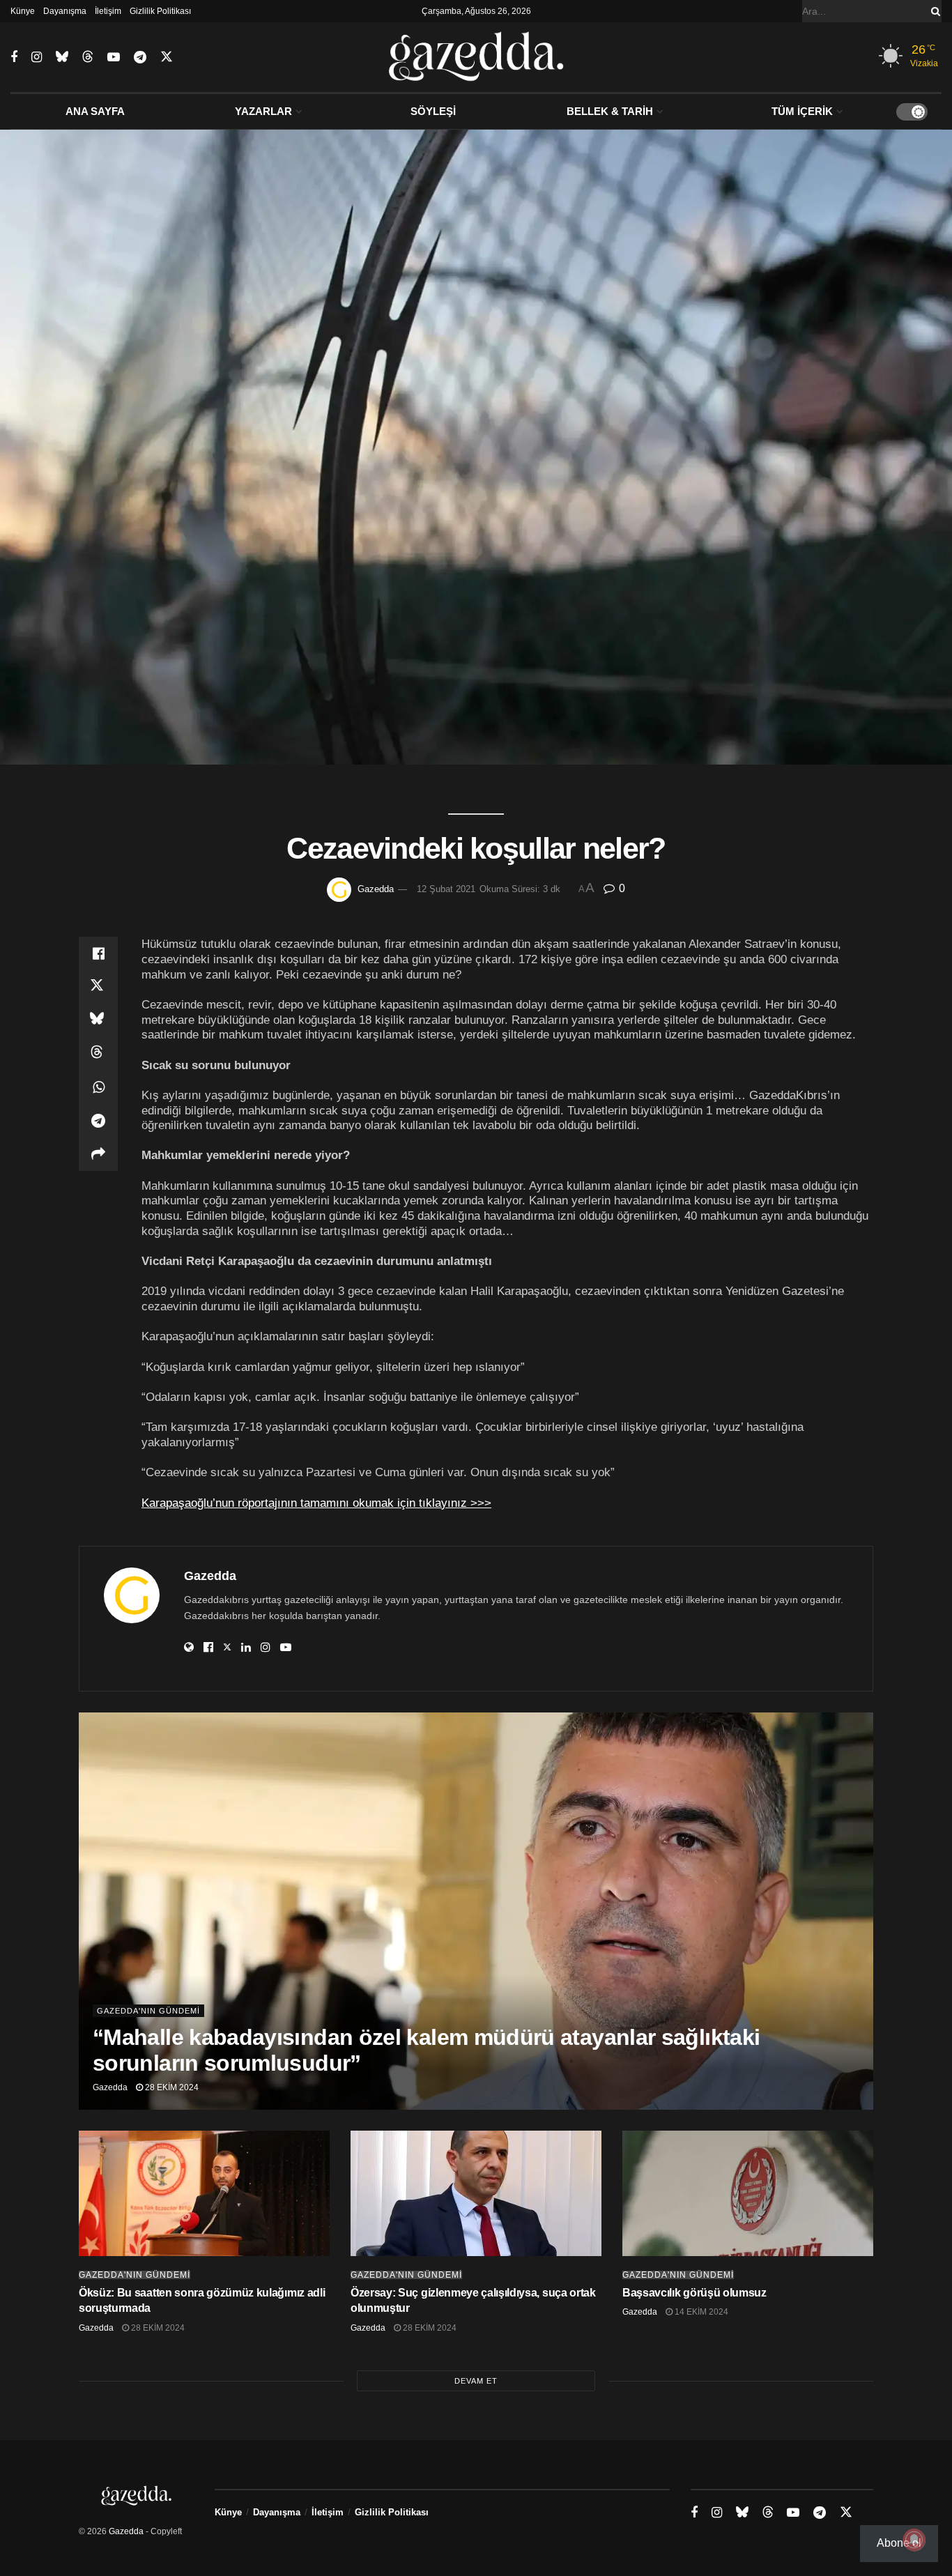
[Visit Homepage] (476, 57)
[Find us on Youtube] (114, 58)
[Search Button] (933, 11)
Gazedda (376, 889)
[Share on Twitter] (98, 987)
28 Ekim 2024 (171, 2087)
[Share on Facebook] (98, 953)
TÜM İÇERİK (802, 111)
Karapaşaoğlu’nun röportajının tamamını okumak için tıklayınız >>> (316, 1503)
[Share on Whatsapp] (98, 1087)
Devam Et (476, 2381)
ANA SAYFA (95, 111)
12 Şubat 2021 (446, 889)
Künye (23, 11)
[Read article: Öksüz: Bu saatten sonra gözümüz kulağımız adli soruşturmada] (204, 2193)
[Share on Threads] (98, 1054)
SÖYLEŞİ (433, 111)
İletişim (108, 11)
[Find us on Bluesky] (62, 57)
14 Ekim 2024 (700, 2312)
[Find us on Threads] (88, 57)
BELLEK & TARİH (610, 111)
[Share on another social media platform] (98, 1154)
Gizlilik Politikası (160, 11)
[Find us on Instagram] (37, 58)
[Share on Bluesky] (98, 1020)
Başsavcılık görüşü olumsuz (694, 2293)
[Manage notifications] (914, 2540)
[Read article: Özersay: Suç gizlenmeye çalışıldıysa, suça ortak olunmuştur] (476, 2193)
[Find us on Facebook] (14, 58)
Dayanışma (65, 11)
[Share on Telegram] (98, 1121)
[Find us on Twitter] (167, 57)
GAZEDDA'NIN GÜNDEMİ (148, 2011)
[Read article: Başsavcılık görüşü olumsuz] (748, 2193)
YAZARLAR (263, 111)
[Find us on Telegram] (140, 58)
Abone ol (899, 2543)
